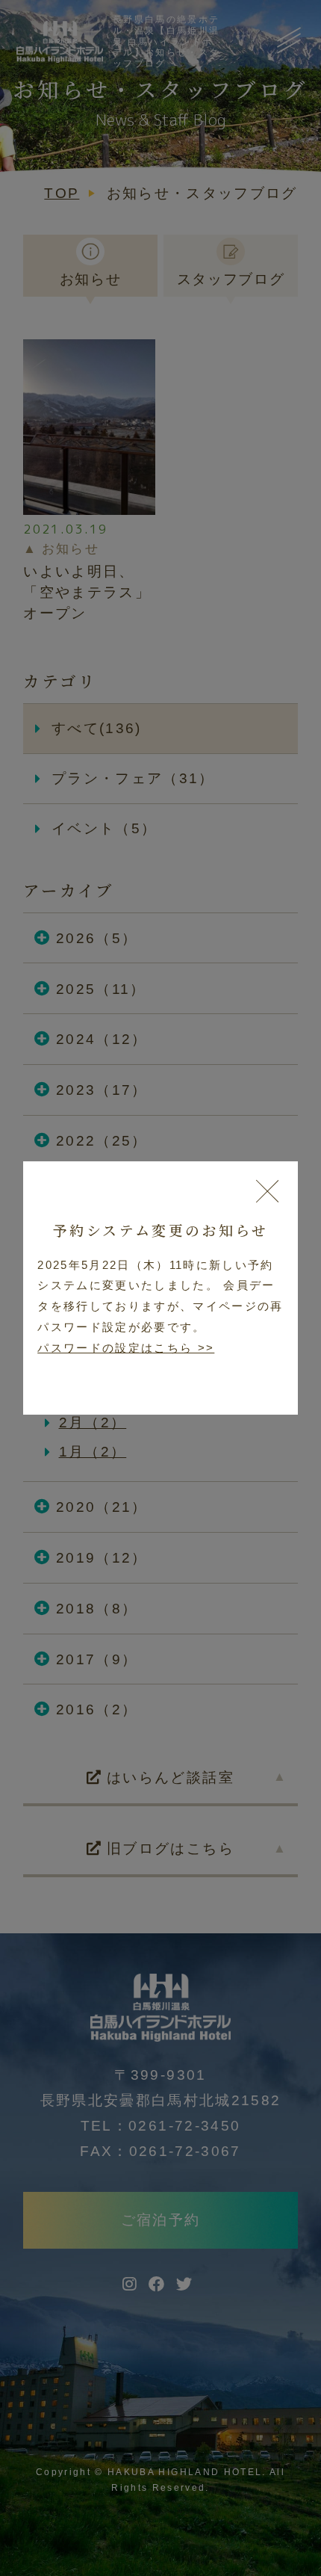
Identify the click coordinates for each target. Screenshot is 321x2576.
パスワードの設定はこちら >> (126, 1348)
